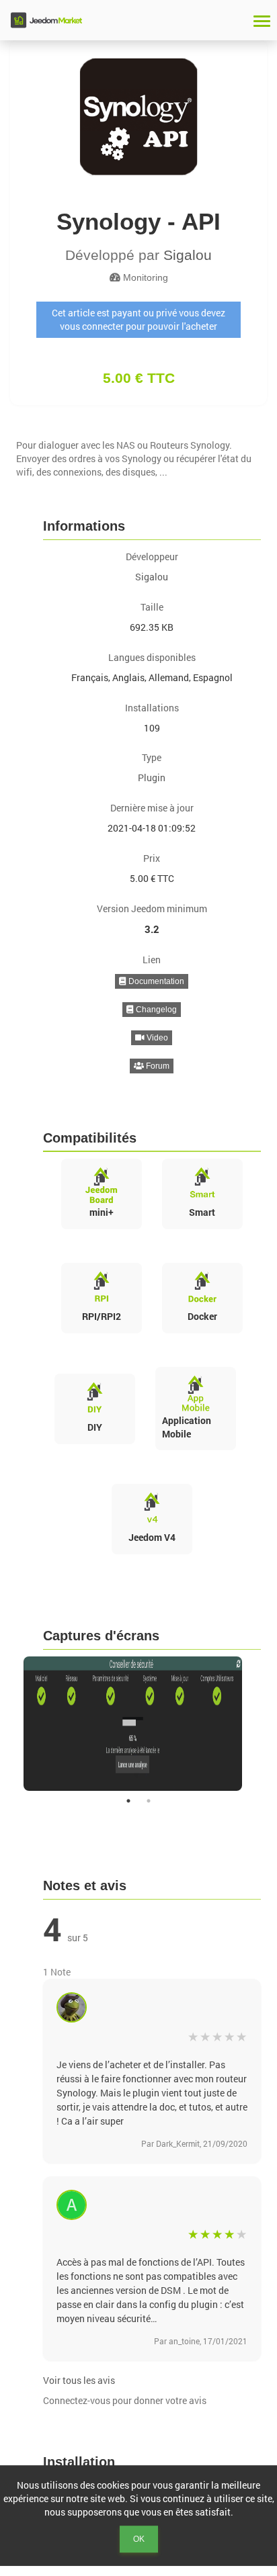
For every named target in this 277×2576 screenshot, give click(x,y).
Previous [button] (7, 1724)
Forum (157, 1066)
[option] (139, 1724)
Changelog (155, 1010)
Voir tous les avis (79, 2380)
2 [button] (149, 1801)
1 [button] (128, 1801)
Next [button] (270, 1724)
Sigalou (188, 255)
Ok (139, 2539)
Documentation (155, 981)
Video (156, 1038)
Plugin (152, 778)
